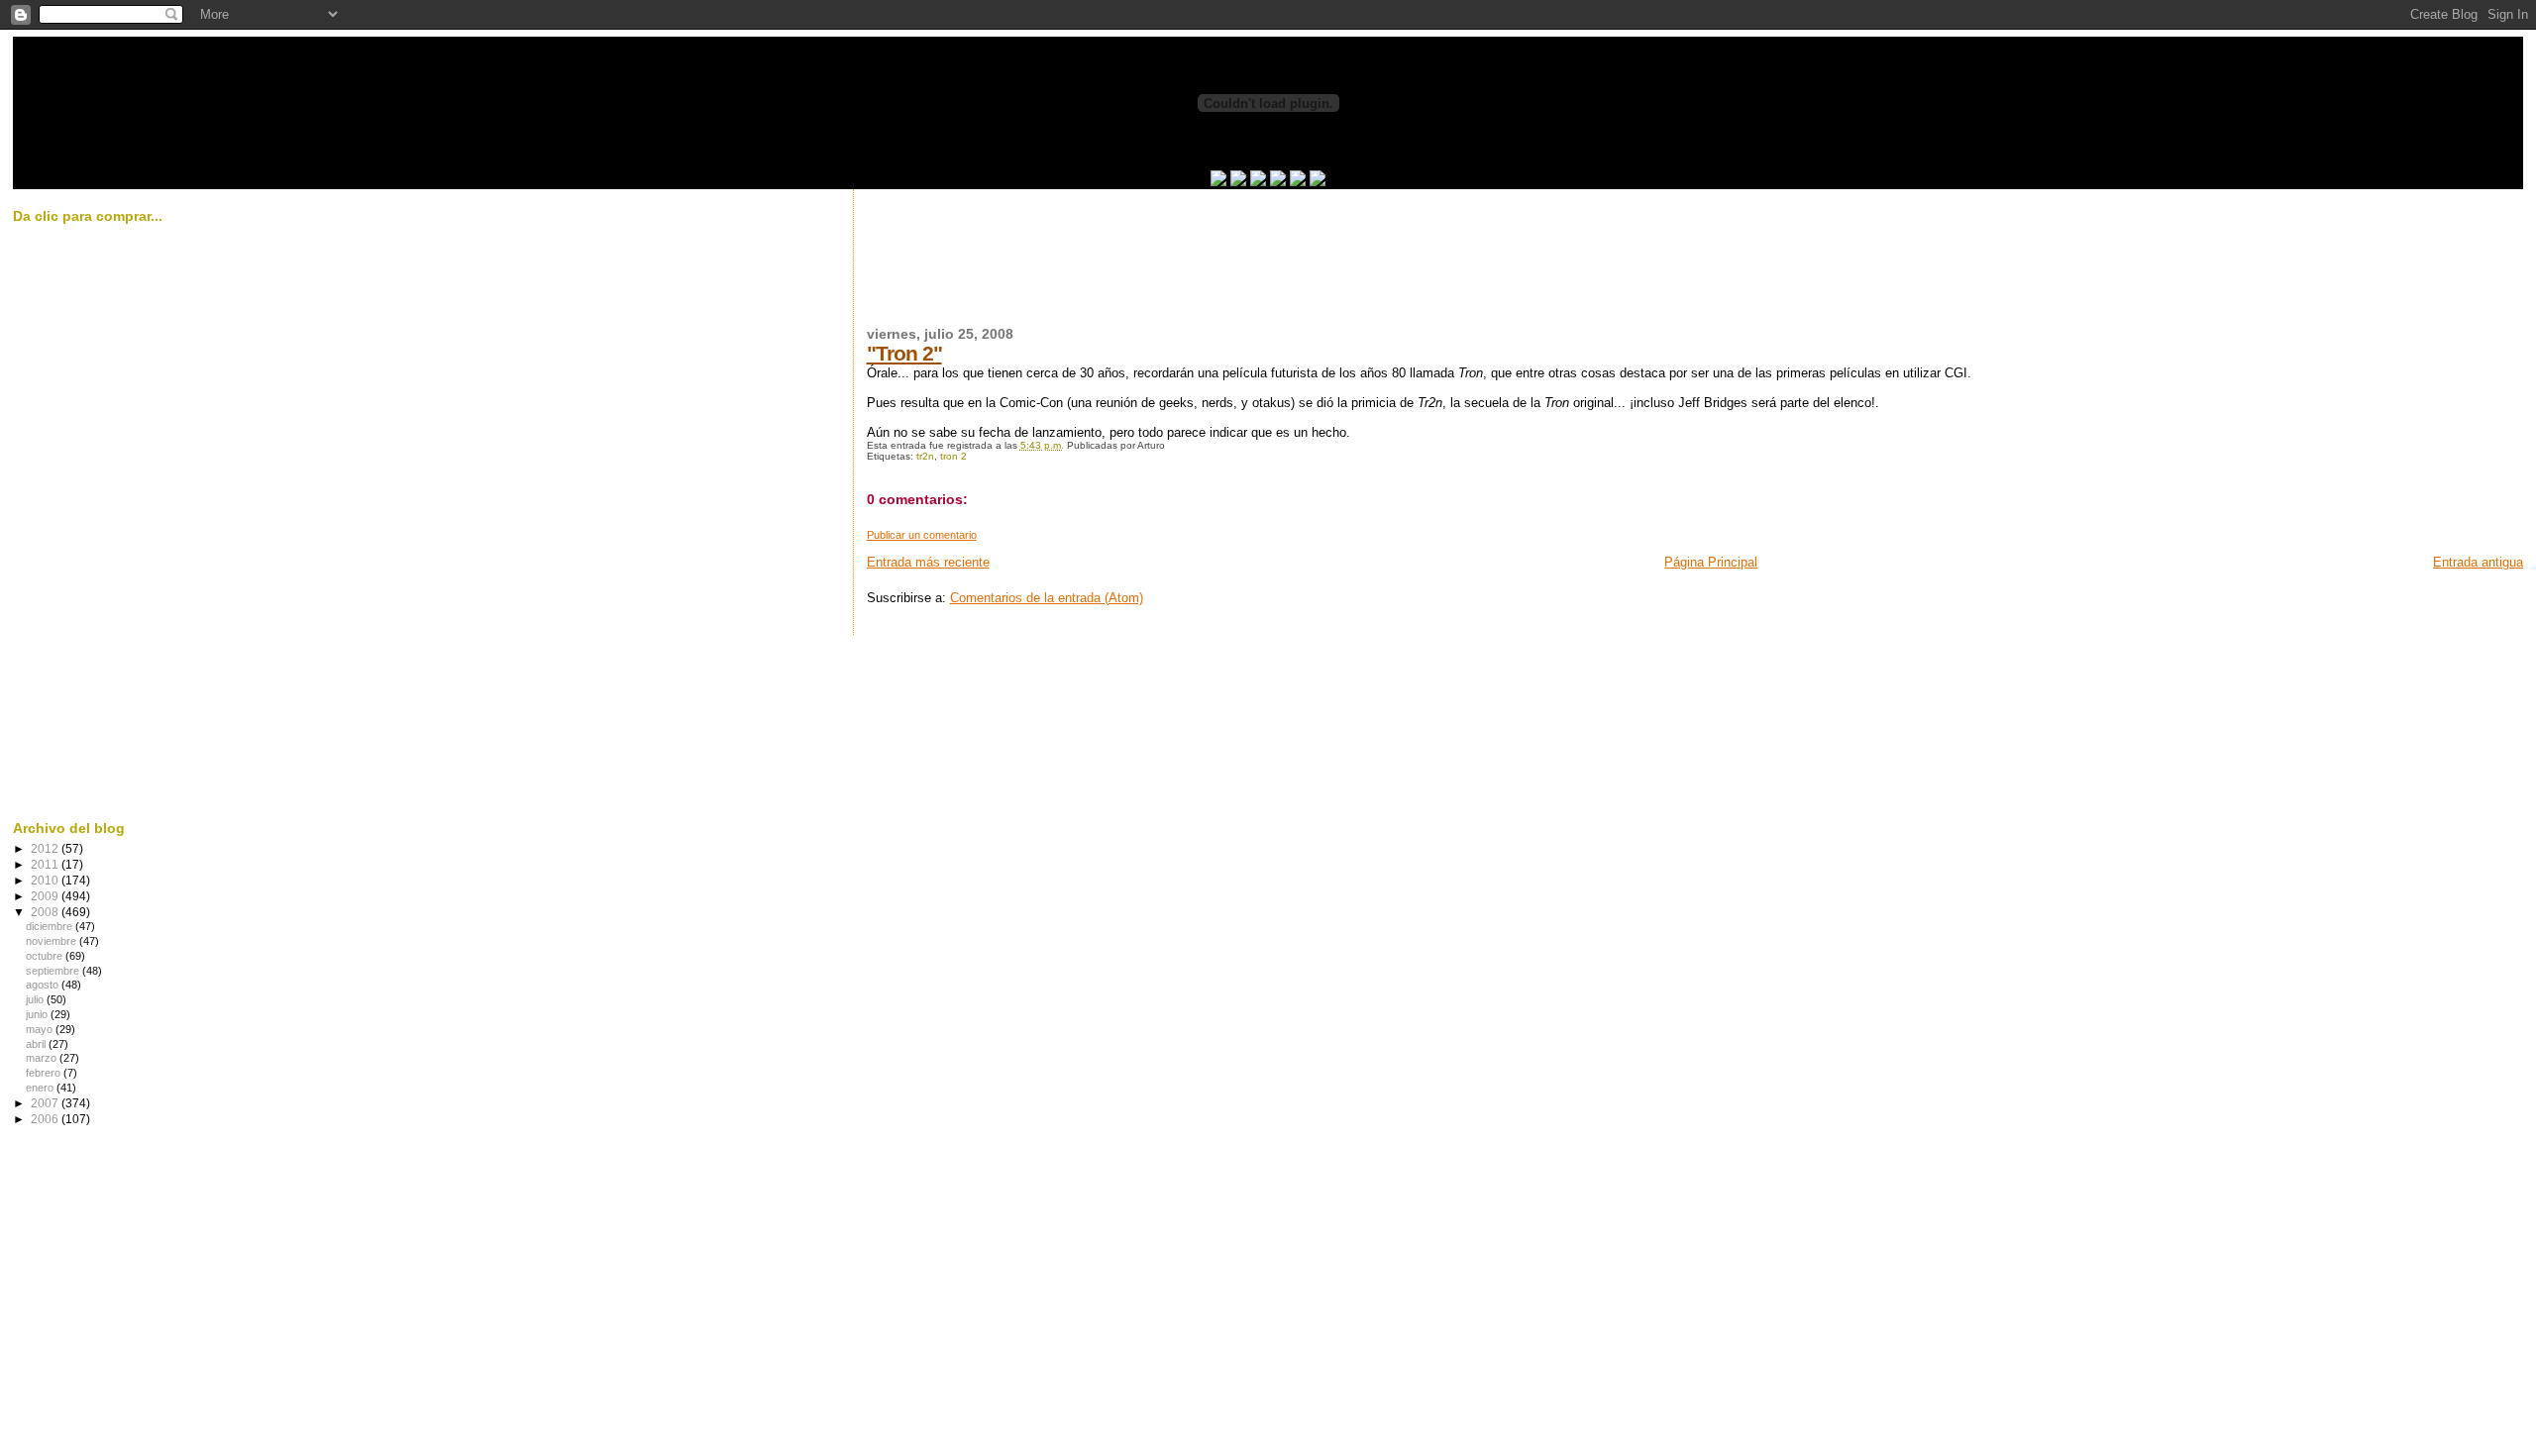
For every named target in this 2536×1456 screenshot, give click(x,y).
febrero (45, 1073)
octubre (46, 956)
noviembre (53, 941)
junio (38, 1014)
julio (36, 999)
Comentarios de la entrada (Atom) (1047, 598)
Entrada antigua (2478, 562)
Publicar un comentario (922, 535)
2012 (46, 848)
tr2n (925, 456)
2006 (46, 1119)
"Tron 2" (904, 353)
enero (41, 1088)
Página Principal (1711, 562)
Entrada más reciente (928, 562)
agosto (44, 985)
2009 (46, 896)
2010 (46, 880)
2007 (46, 1103)
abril (37, 1044)
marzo (43, 1058)
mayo (41, 1029)
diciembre (51, 926)
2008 (46, 912)
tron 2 (953, 456)
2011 (46, 864)
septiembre (54, 971)
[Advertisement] (1227, 269)
